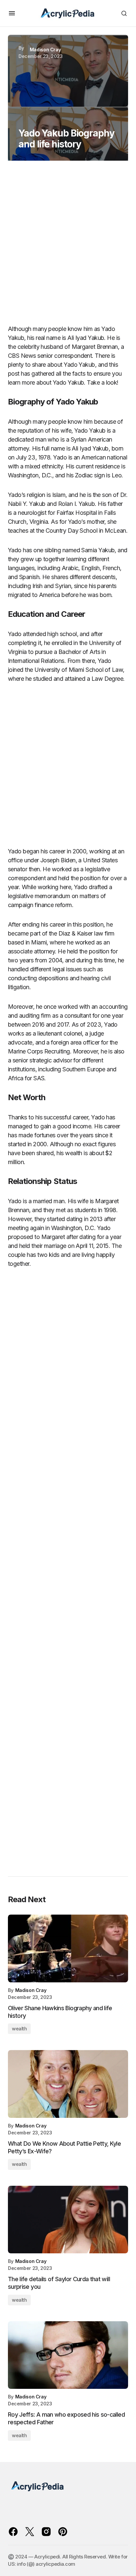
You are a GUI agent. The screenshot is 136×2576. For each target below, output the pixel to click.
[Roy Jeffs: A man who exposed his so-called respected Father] (68, 2355)
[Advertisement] (68, 245)
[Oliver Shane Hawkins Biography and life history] (68, 1948)
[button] (12, 13)
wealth (19, 2029)
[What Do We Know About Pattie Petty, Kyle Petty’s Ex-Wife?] (68, 2084)
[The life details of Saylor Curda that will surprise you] (68, 2220)
